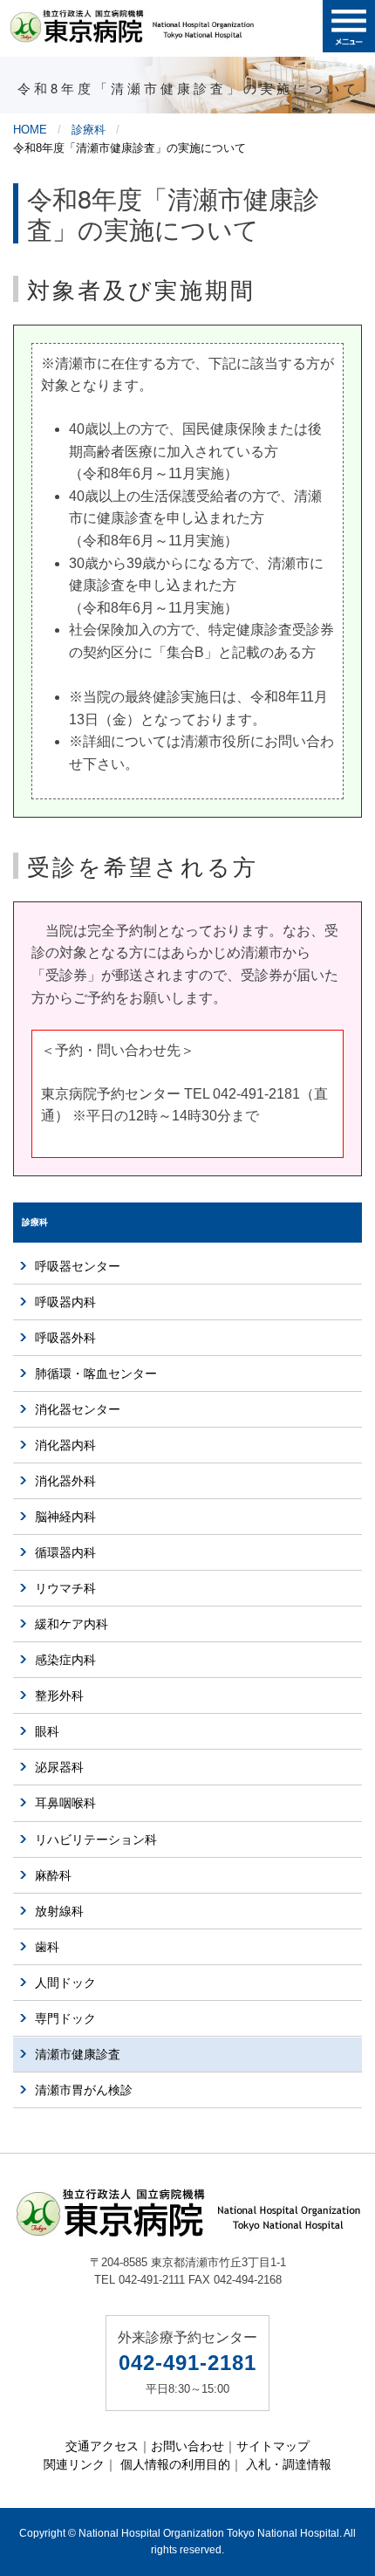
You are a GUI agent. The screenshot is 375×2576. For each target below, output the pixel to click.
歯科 (47, 1947)
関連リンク (74, 2464)
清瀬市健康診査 (78, 2054)
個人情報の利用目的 (175, 2464)
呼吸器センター (78, 1266)
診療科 (89, 130)
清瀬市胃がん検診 (84, 2090)
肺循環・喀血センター (96, 1374)
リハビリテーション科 (96, 1840)
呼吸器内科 (65, 1302)
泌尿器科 (59, 1767)
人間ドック (65, 1983)
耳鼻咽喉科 (65, 1803)
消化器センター (78, 1409)
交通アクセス (102, 2446)
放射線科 (59, 1911)
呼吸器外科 (65, 1338)
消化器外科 (65, 1481)
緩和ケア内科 (72, 1624)
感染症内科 (65, 1660)
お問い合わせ (187, 2446)
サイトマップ (273, 2446)
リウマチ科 (65, 1588)
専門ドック (65, 2018)
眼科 (47, 1731)
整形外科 (59, 1696)
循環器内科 (65, 1552)
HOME (30, 130)
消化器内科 (65, 1445)
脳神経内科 (65, 1517)
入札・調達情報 (289, 2464)
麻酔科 (53, 1875)
